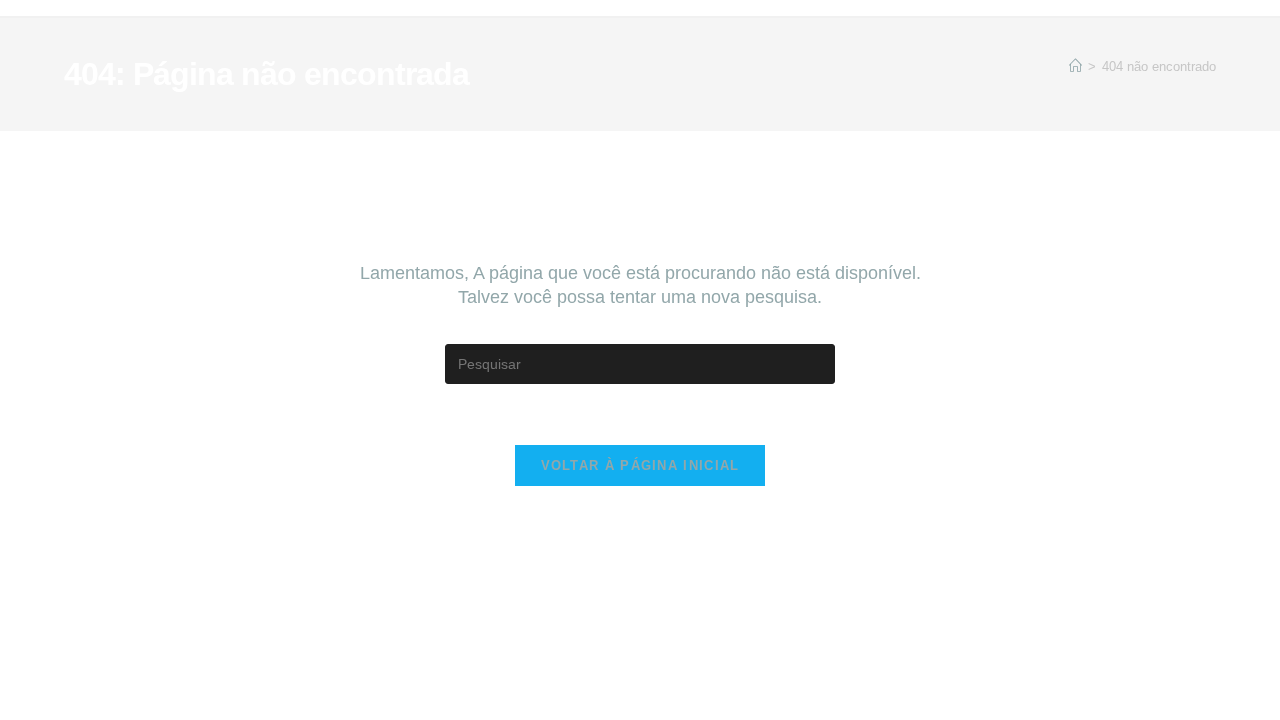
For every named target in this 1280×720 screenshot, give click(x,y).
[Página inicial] (1075, 66)
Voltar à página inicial (640, 465)
